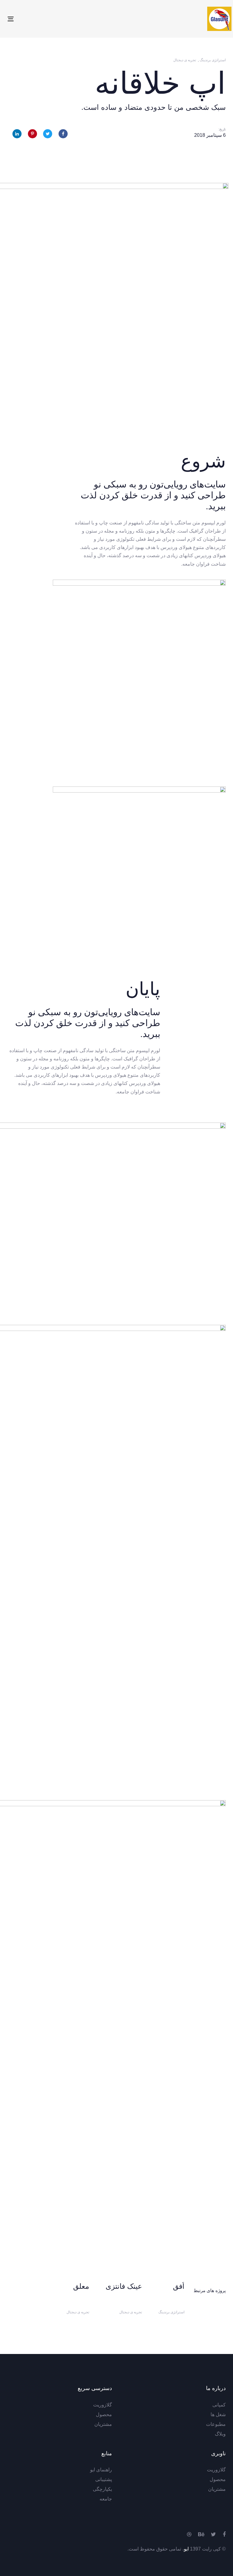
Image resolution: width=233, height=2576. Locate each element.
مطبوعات (216, 2424)
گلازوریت (103, 2405)
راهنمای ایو (101, 2470)
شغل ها (218, 2414)
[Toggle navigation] (44, 19)
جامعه (106, 2499)
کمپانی (219, 2405)
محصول (104, 2414)
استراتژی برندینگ (213, 60)
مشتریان (103, 2424)
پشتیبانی (104, 2479)
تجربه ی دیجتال (185, 60)
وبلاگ (220, 2434)
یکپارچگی (102, 2489)
